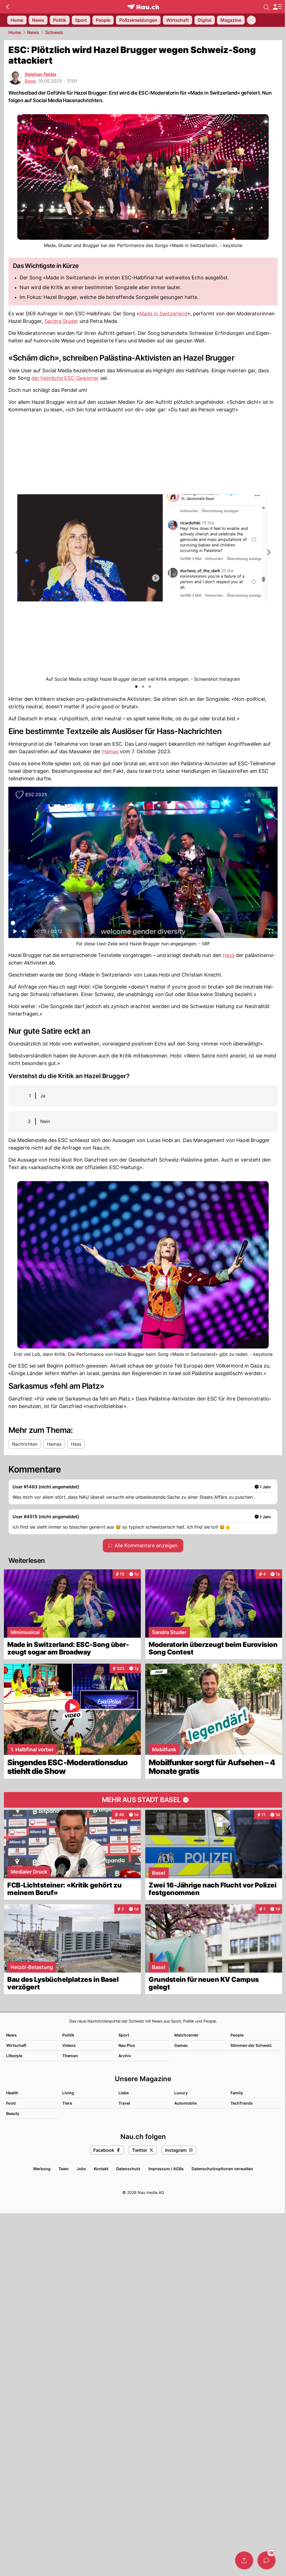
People (237, 2035)
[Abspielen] (15, 933)
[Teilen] (244, 2560)
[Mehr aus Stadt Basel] (143, 1800)
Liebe (124, 2093)
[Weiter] (268, 552)
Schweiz (54, 32)
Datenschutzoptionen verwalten (222, 2169)
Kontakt (101, 2169)
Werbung (42, 2169)
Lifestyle (14, 2056)
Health (12, 2093)
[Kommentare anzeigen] (266, 2560)
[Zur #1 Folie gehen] (136, 687)
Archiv (125, 2056)
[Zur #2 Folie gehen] (143, 687)
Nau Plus (127, 2045)
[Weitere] (251, 20)
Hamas (110, 751)
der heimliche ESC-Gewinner (65, 378)
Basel (30, 81)
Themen (70, 2056)
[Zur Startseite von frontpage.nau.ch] (143, 7)
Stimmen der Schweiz (251, 2045)
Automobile (185, 2103)
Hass (229, 955)
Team (64, 2169)
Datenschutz (128, 2169)
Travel (124, 2103)
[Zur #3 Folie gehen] (150, 687)
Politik (68, 2035)
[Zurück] (7, 7)
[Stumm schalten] (24, 933)
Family (237, 2093)
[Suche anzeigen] (266, 7)
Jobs (81, 2169)
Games (181, 2045)
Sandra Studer (61, 321)
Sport (124, 2035)
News (33, 32)
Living (68, 2093)
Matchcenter (186, 2035)
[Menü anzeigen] (277, 7)
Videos (69, 2045)
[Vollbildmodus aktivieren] (271, 933)
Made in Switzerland (163, 314)
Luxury (181, 2093)
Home (15, 32)
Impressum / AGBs (166, 2169)
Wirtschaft (16, 2045)
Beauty (13, 2113)
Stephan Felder (40, 74)
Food (11, 2103)
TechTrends (242, 2103)
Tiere (67, 2103)
